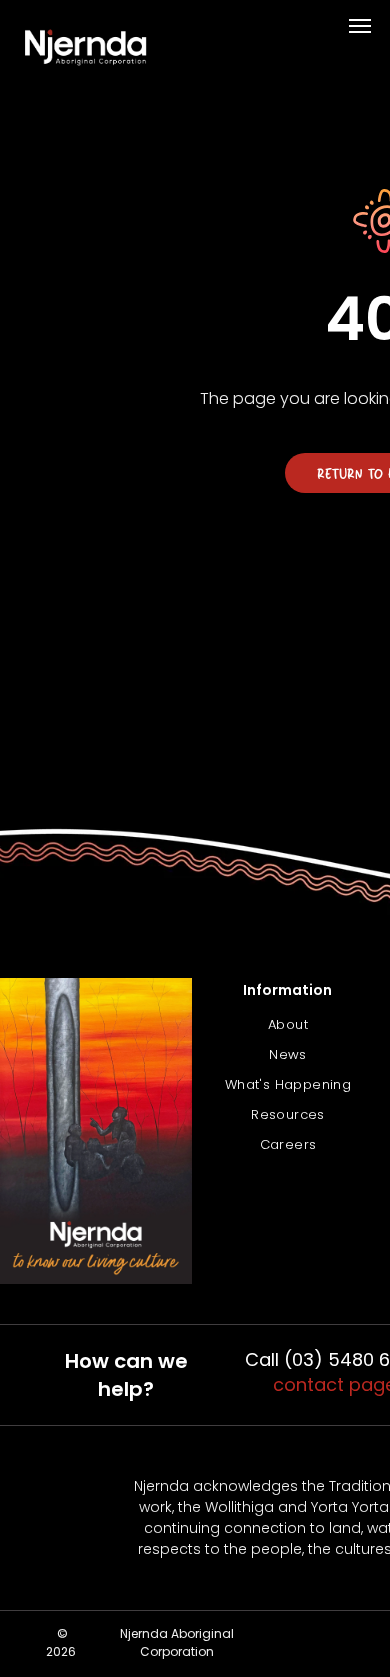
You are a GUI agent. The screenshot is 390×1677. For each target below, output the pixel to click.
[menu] (360, 26)
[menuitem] (288, 1025)
